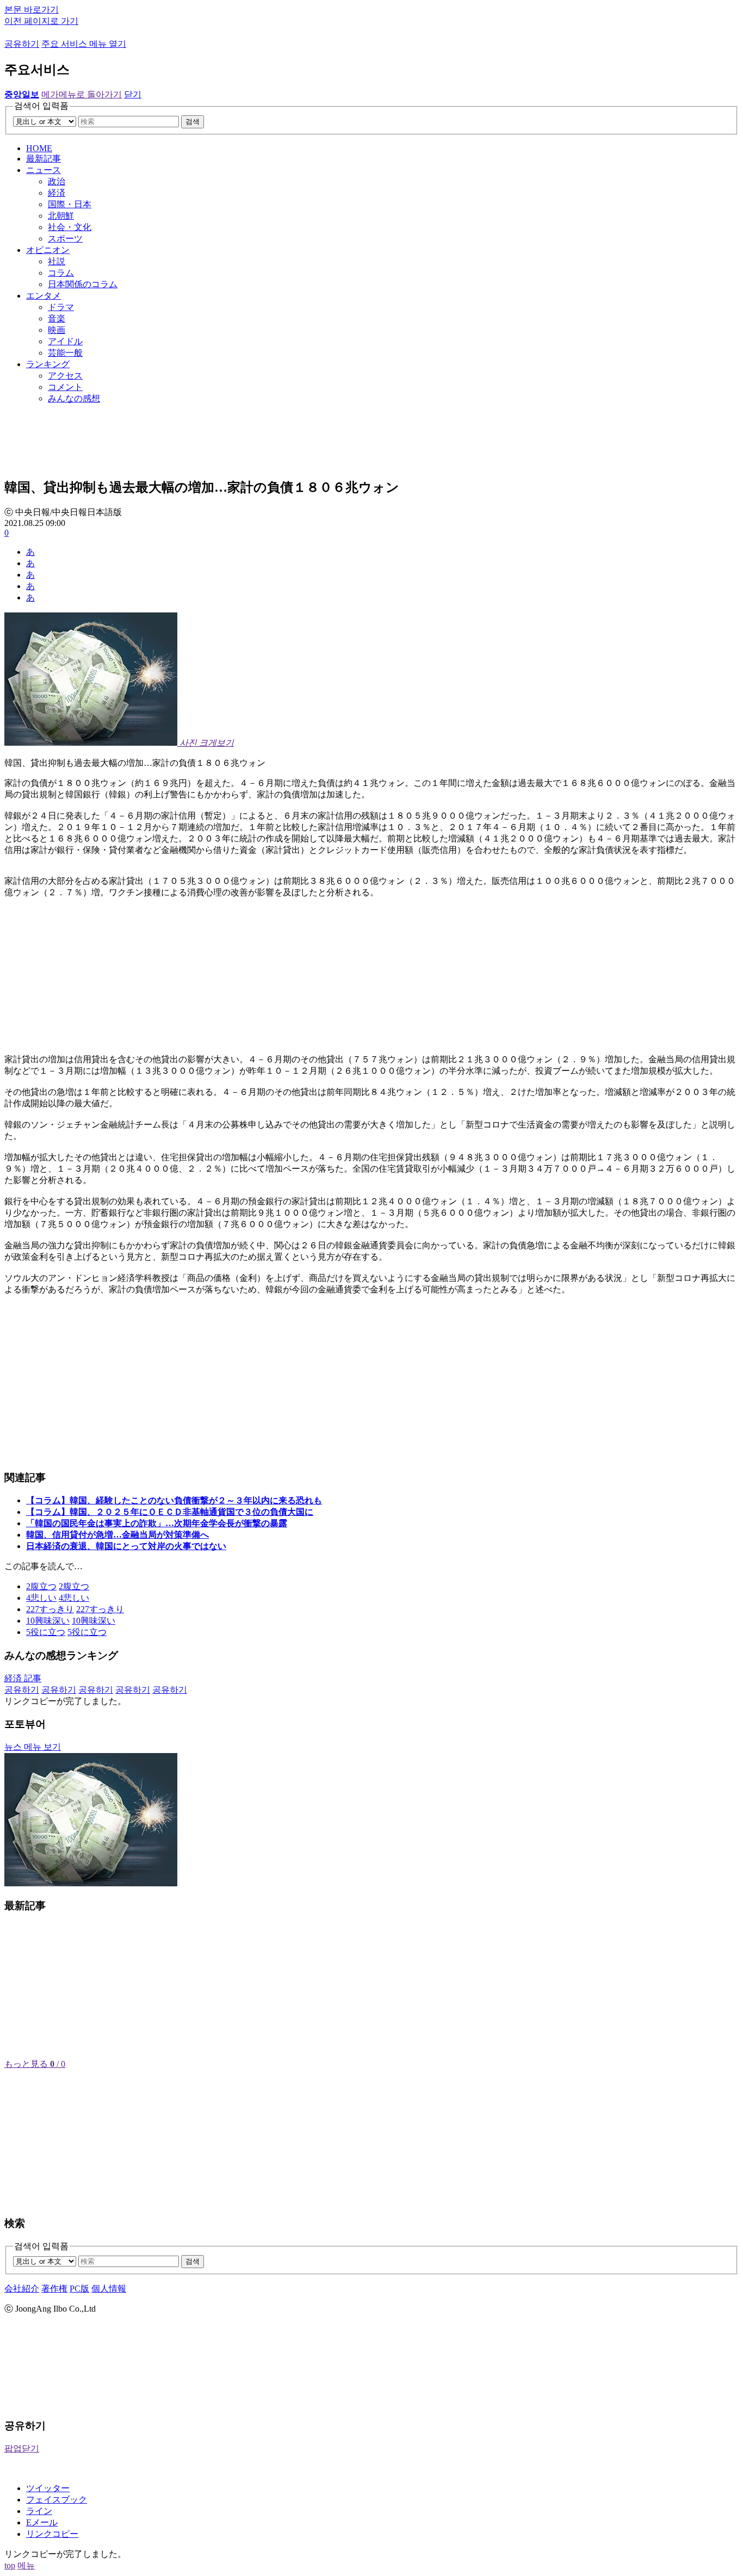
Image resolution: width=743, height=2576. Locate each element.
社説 (57, 261)
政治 (57, 181)
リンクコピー (52, 2534)
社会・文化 (70, 227)
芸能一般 (65, 353)
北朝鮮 (61, 216)
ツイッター (48, 2488)
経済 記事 (23, 1678)
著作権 (54, 2289)
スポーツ (65, 239)
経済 (57, 193)
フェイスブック (57, 2500)
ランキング (48, 364)
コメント (65, 387)
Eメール (42, 2522)
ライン (39, 2511)
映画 (57, 330)
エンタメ (44, 296)
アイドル (65, 341)
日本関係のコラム (83, 284)
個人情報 (109, 2289)
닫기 (133, 94)
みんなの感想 (74, 398)
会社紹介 (22, 2289)
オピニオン (48, 250)
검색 (193, 122)
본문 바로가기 (32, 10)
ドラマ (61, 307)
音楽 (57, 318)
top (10, 2565)
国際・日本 (70, 204)
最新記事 (44, 159)
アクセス (65, 376)
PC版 (79, 2289)
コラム (61, 273)
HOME (39, 148)
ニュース (44, 170)
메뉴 (26, 2565)
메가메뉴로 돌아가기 (82, 94)
